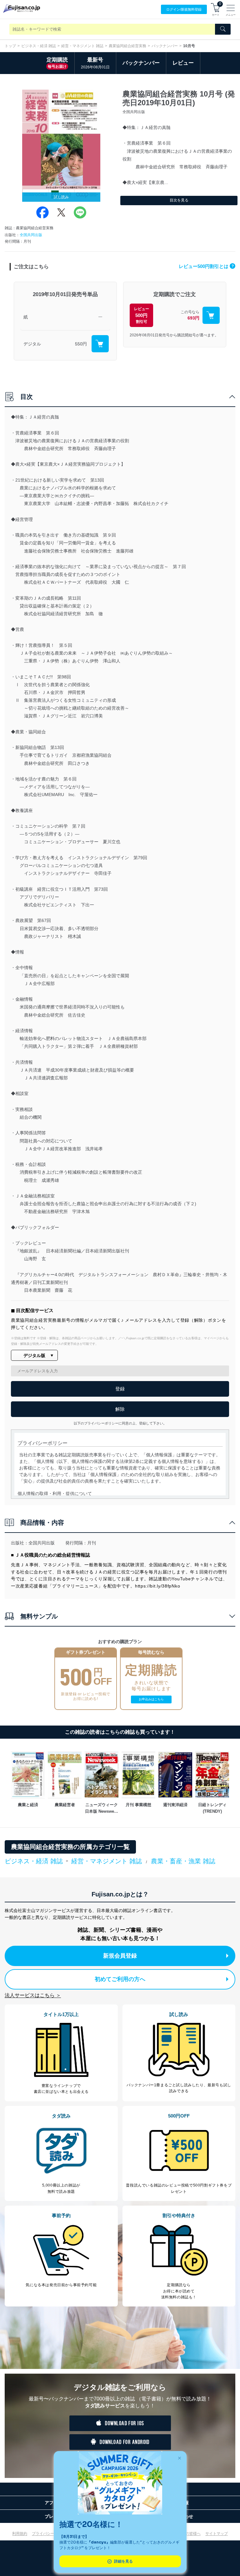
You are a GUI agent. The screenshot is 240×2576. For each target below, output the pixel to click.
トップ (10, 46)
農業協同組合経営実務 (127, 46)
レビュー (183, 63)
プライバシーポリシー (51, 2534)
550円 (81, 344)
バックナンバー (165, 46)
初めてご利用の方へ (120, 1979)
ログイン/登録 (184, 9)
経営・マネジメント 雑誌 (82, 46)
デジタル (32, 344)
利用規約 (20, 2534)
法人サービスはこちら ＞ (33, 1995)
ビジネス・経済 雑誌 (39, 46)
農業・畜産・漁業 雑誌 (183, 1861)
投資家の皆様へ (187, 2534)
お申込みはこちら (151, 1699)
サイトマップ (217, 2534)
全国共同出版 (31, 235)
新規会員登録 (120, 1956)
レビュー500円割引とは (206, 266)
